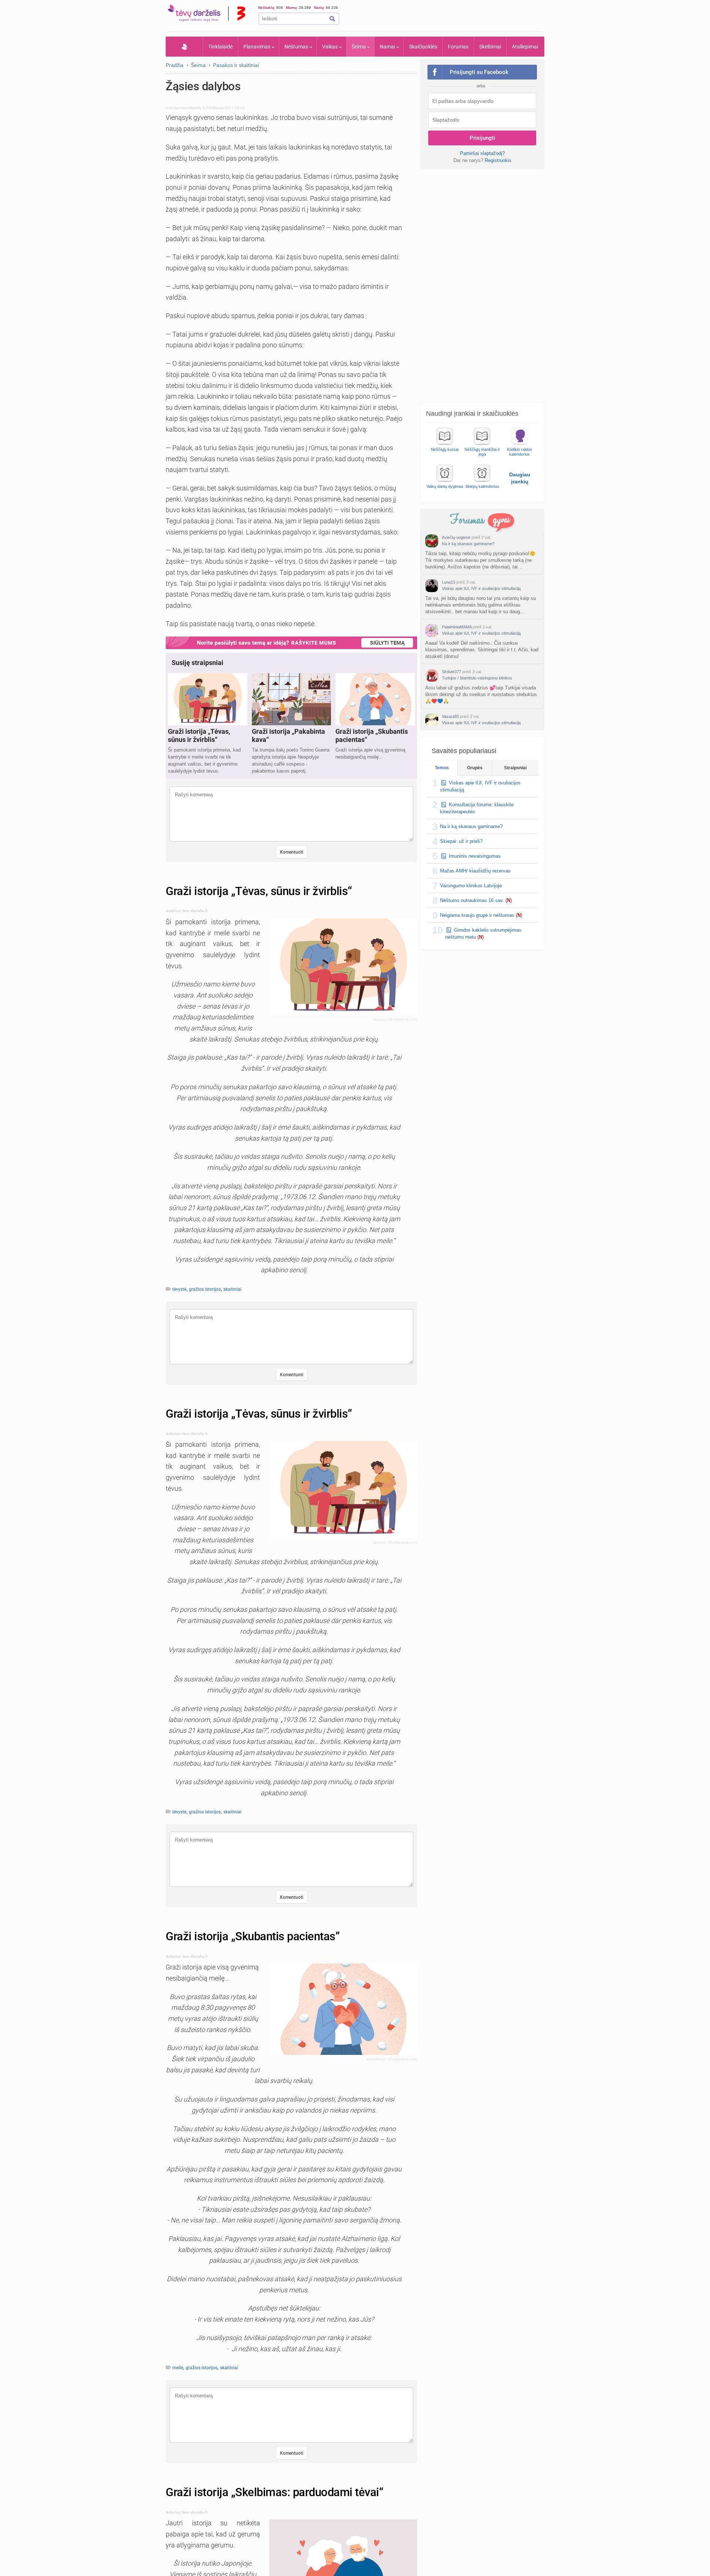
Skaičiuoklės (423, 47)
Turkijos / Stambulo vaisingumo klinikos (477, 678)
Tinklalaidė (220, 47)
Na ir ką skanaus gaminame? (468, 544)
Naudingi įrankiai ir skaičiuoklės (472, 413)
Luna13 (449, 582)
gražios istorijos (205, 1289)
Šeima (359, 47)
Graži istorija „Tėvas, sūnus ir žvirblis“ (259, 891)
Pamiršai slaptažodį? (482, 153)
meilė (178, 2368)
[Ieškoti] (332, 19)
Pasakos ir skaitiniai (236, 65)
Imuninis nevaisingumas (475, 856)
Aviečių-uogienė (456, 537)
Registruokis (498, 160)
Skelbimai (490, 47)
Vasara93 (450, 716)
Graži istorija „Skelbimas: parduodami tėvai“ (274, 2492)
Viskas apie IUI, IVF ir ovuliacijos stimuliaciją (481, 588)
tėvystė (179, 1289)
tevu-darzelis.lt (193, 108)
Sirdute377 (452, 672)
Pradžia (184, 47)
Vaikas (330, 47)
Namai (387, 47)
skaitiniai (232, 1289)
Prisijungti (482, 138)
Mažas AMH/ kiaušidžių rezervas (475, 871)
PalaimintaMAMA (457, 627)
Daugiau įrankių (520, 478)
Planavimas (257, 47)
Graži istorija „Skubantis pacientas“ (253, 1936)
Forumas (458, 47)
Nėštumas (296, 47)
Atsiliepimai (525, 47)
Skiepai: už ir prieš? (461, 841)
